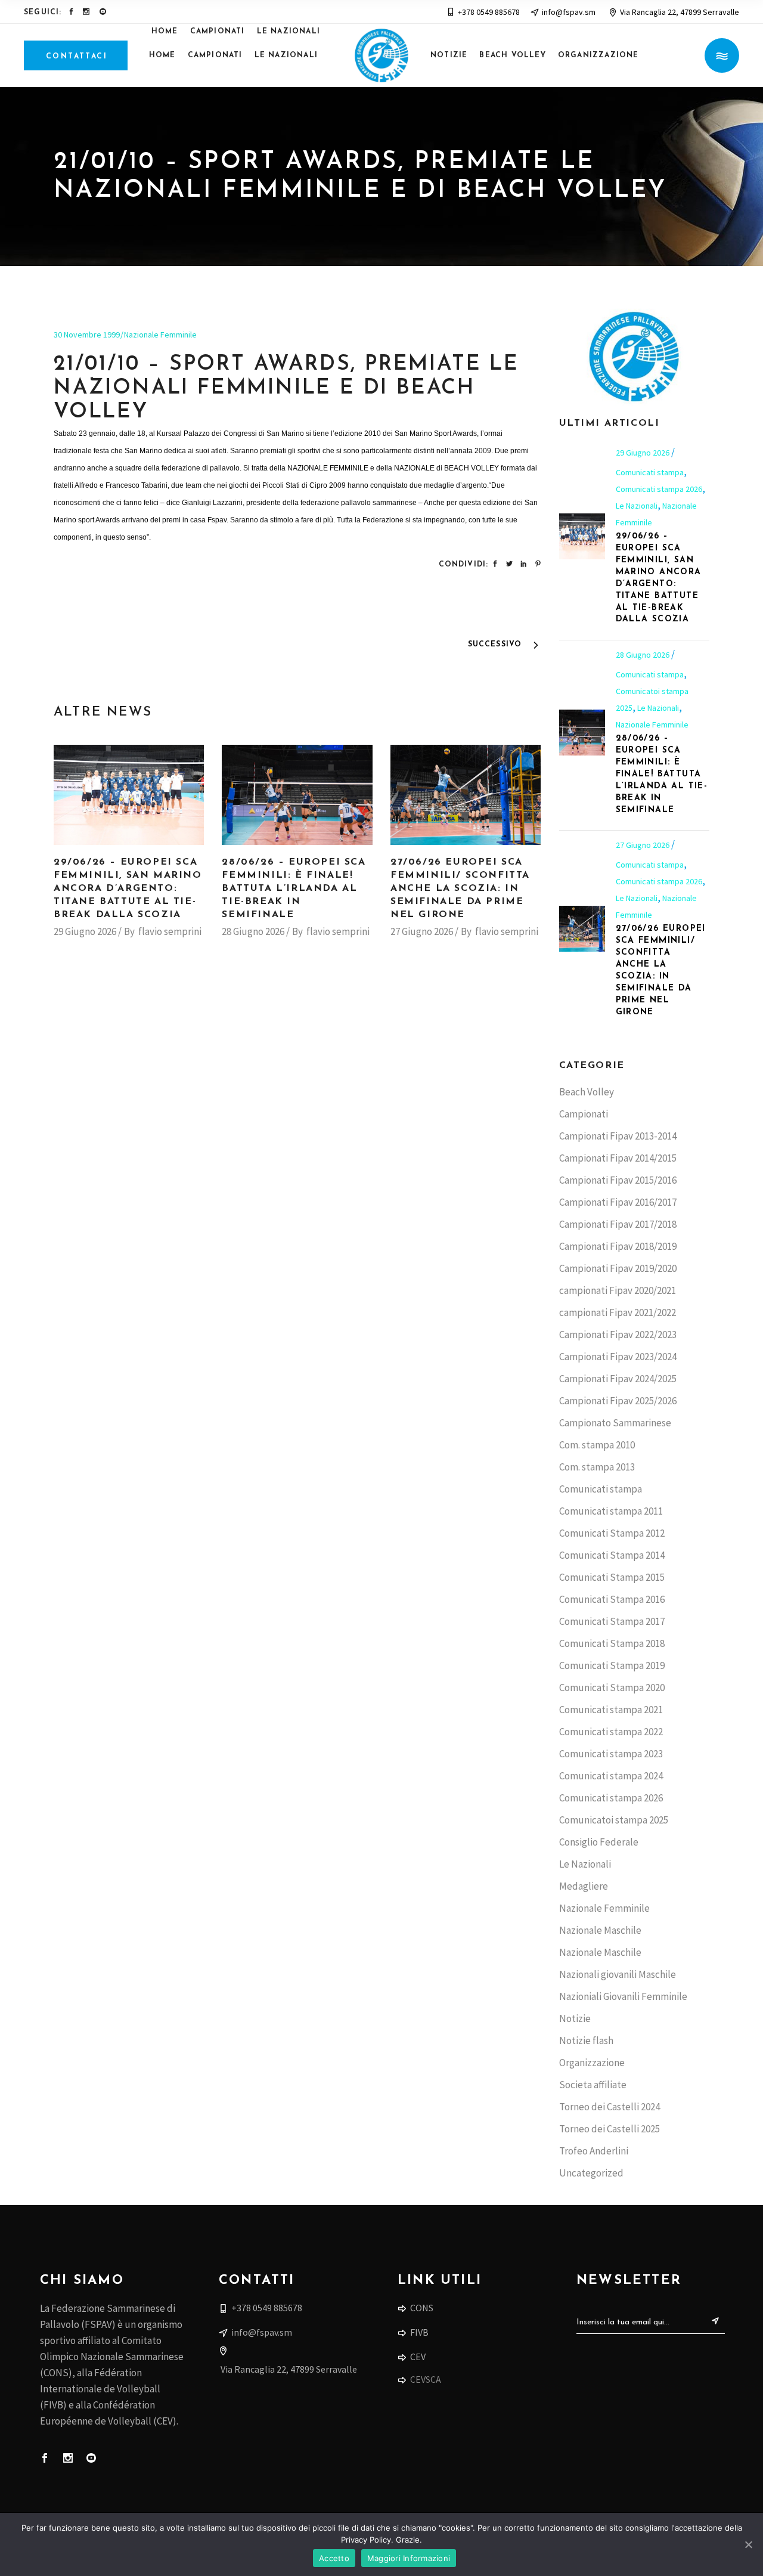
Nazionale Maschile (600, 1930)
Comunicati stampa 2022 (611, 1732)
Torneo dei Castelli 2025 (610, 2129)
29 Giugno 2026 (85, 931)
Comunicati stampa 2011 (611, 1511)
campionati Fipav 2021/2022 (618, 1312)
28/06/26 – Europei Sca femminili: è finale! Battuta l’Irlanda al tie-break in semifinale (294, 888)
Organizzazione (592, 2063)
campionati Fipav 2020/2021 (618, 1290)
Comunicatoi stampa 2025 (614, 1820)
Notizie (575, 2018)
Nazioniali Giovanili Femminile (623, 1996)
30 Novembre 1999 (87, 335)
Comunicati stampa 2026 (659, 489)
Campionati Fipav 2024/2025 (618, 1379)
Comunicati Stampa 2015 (612, 1577)
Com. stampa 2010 (597, 1445)
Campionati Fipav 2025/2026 (618, 1401)
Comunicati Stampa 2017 (612, 1621)
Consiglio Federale (599, 1842)
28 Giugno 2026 (253, 931)
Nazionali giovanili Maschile (618, 1974)
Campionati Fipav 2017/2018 (618, 1224)
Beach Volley (587, 1092)
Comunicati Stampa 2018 (612, 1643)
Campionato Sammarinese (615, 1423)
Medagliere (584, 1886)
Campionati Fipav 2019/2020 (618, 1268)
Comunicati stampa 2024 (611, 1776)
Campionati (584, 1114)
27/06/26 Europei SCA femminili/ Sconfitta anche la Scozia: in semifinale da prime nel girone (460, 888)
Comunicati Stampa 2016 (612, 1599)
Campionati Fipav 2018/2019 (618, 1246)
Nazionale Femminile (160, 335)
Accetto (334, 2558)
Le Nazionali (637, 506)
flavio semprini (170, 931)
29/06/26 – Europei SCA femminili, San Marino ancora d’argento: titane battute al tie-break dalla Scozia (128, 888)
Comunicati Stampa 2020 (612, 1688)
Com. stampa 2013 (597, 1467)
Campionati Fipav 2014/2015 (618, 1158)
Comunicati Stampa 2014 (612, 1555)
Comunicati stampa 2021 (611, 1710)
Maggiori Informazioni (409, 2558)
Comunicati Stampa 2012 (612, 1533)
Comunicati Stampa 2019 (612, 1665)
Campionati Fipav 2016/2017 (618, 1202)
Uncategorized (591, 2173)
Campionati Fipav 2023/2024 (618, 1357)
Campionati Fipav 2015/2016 (618, 1180)
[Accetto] (748, 2544)
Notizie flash (586, 2041)
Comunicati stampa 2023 (611, 1754)
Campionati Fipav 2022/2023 (618, 1335)
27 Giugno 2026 (422, 931)
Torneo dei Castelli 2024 (610, 2107)
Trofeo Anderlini (594, 2151)
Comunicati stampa (650, 472)
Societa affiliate (593, 2085)
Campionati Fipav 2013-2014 (618, 1136)
